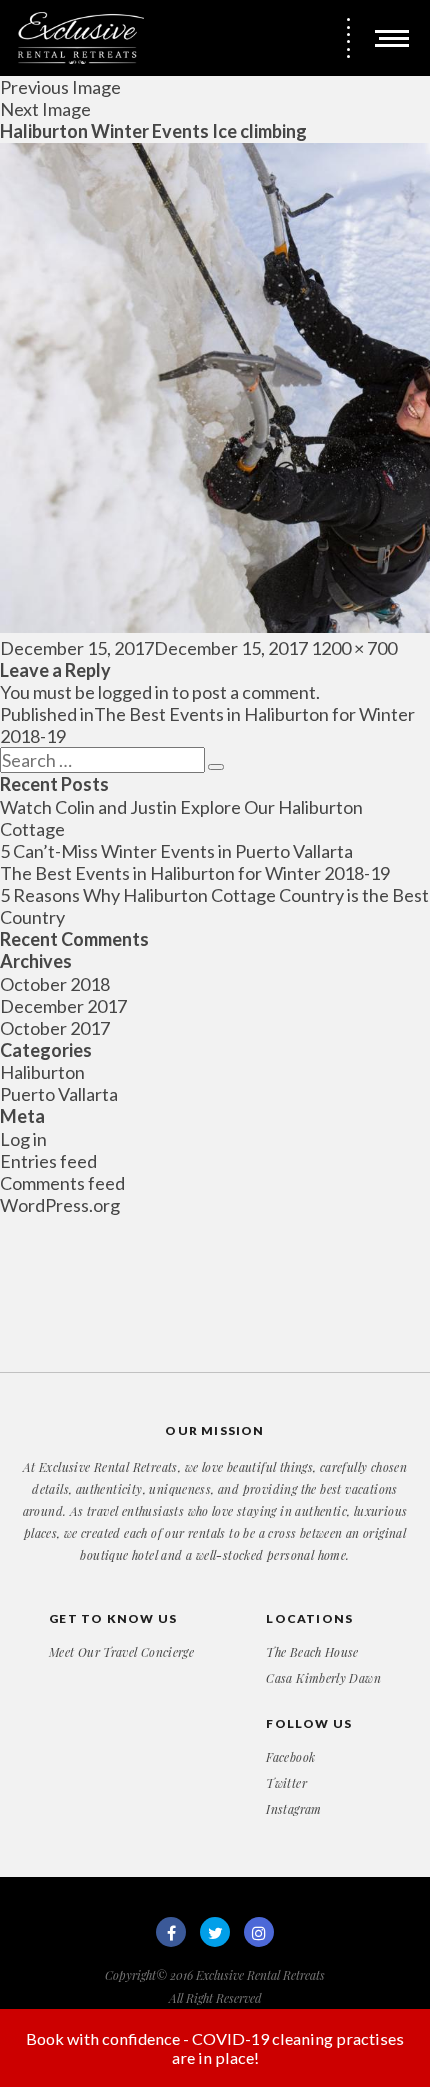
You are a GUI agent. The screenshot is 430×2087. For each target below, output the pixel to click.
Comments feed (62, 1183)
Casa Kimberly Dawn (323, 1678)
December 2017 (63, 1006)
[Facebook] (171, 1932)
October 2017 (55, 1028)
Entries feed (48, 1161)
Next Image (45, 109)
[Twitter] (215, 1932)
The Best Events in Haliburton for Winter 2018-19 (195, 873)
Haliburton (42, 1072)
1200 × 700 (354, 648)
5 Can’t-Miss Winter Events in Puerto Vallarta (176, 851)
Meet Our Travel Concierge (121, 1652)
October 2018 (55, 984)
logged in (133, 692)
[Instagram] (259, 1932)
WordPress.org (60, 1205)
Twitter (286, 1783)
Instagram (293, 1809)
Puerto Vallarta (59, 1094)
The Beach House (312, 1652)
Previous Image (60, 87)
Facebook (290, 1757)
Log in (23, 1139)
